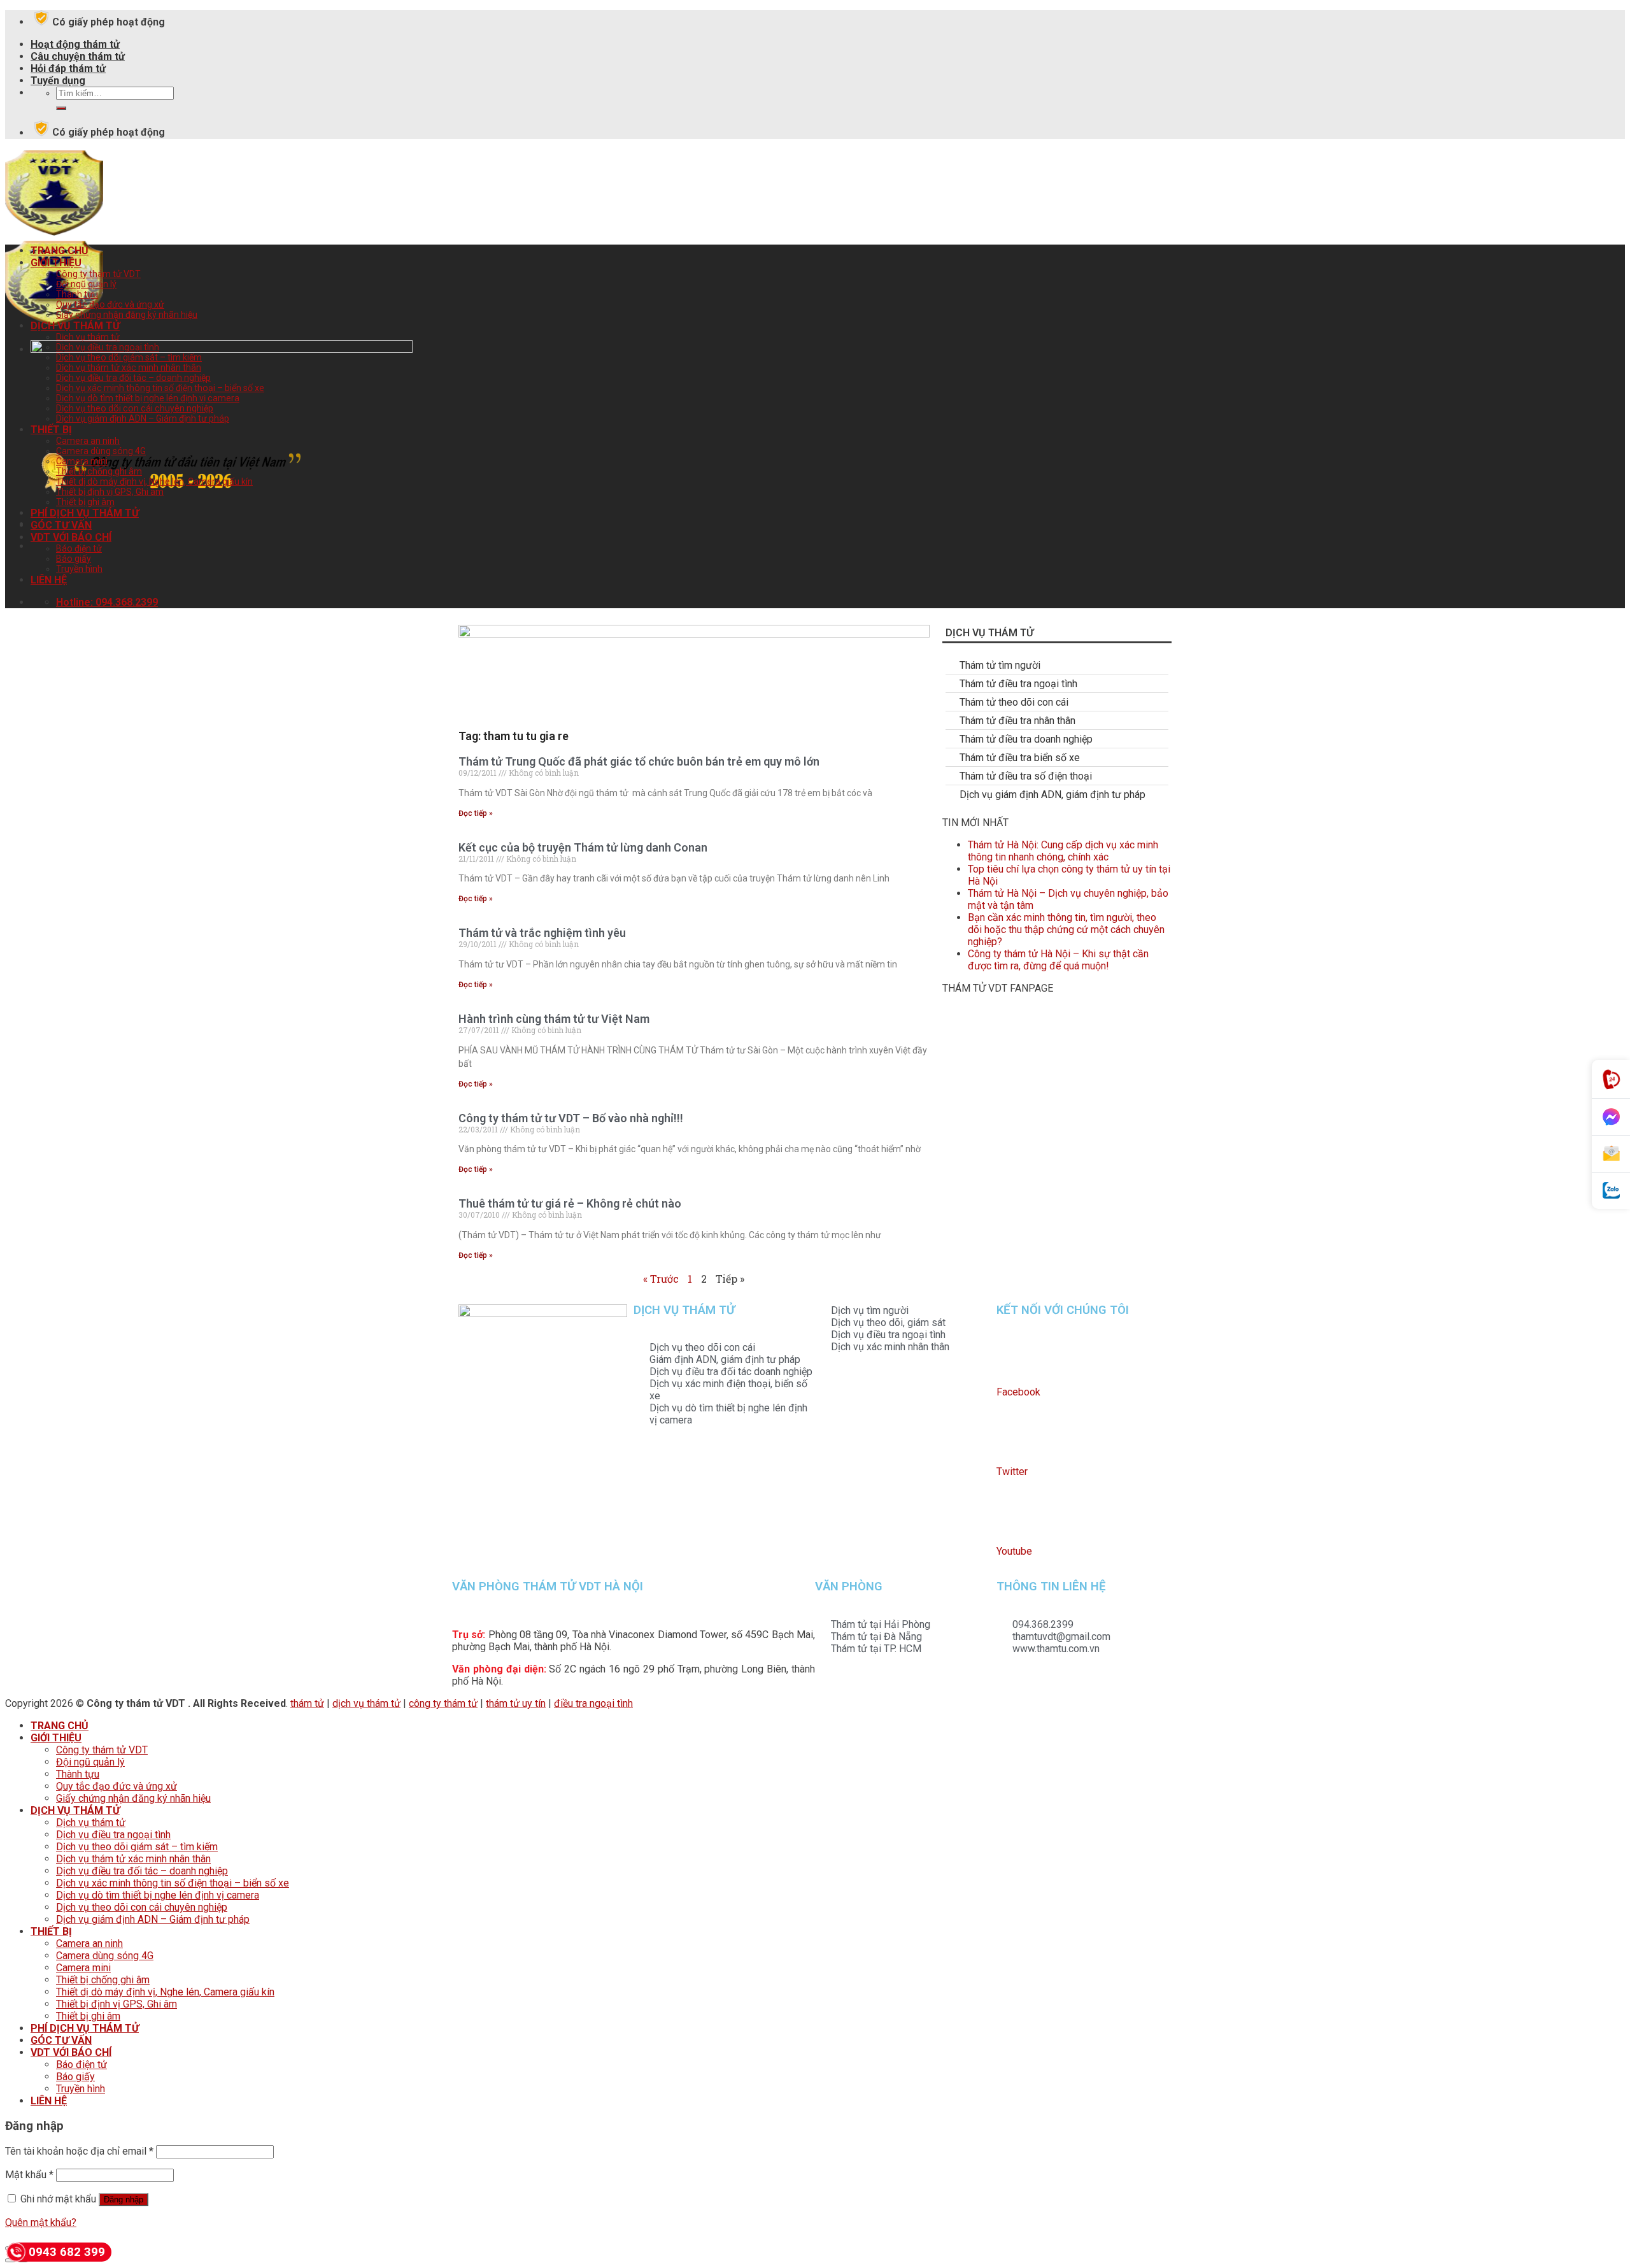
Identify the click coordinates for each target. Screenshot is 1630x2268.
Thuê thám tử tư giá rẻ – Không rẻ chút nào (570, 1203)
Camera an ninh (88, 441)
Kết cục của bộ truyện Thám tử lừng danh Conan (583, 847)
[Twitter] (1012, 1437)
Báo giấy (74, 559)
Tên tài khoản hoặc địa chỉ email (79, 2151)
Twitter (1012, 1472)
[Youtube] (1012, 1516)
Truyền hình (79, 569)
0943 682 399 (67, 2252)
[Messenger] (1611, 1117)
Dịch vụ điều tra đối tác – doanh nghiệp (133, 378)
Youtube (1014, 1551)
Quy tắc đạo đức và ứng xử (110, 304)
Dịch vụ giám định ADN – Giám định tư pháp (143, 418)
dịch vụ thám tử (366, 1703)
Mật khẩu (29, 2175)
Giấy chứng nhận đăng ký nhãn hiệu (127, 315)
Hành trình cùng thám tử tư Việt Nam (554, 1019)
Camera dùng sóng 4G (101, 451)
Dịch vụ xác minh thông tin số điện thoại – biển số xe (160, 388)
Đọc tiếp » (476, 813)
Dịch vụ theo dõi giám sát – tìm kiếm (129, 357)
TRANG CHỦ (60, 251)
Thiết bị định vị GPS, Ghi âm (110, 492)
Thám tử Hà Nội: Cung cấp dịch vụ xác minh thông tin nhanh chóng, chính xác (1063, 851)
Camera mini (82, 461)
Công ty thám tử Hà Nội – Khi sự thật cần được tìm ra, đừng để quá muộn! (1058, 960)
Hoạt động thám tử (75, 44)
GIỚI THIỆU (56, 263)
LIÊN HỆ (49, 580)
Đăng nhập (124, 2200)
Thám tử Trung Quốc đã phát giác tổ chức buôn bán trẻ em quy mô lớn (639, 761)
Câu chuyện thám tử (78, 56)
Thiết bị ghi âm (85, 502)
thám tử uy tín (516, 1703)
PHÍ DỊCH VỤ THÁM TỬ (85, 513)
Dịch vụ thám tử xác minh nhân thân (129, 367)
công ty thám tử (443, 1703)
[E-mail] (1611, 1154)
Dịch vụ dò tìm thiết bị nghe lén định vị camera (148, 398)
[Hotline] (1611, 1079)
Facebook (1018, 1392)
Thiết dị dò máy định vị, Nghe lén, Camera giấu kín (154, 481)
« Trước (661, 1279)
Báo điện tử (79, 548)
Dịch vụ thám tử (88, 337)
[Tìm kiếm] (61, 108)
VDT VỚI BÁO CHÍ (71, 537)
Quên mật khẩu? (41, 2222)
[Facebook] (1012, 1357)
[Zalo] (1611, 1191)
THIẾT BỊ (51, 430)
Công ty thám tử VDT (98, 274)
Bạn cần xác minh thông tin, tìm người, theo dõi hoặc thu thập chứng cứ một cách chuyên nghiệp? (1066, 930)
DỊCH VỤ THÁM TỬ (75, 326)
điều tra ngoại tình (593, 1703)
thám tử (307, 1703)
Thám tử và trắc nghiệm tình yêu (542, 933)
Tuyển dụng (58, 81)
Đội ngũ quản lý (86, 284)
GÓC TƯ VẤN (61, 525)
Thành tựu (77, 294)
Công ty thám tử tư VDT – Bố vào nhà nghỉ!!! (571, 1118)
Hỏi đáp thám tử (68, 68)
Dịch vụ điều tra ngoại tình (108, 347)
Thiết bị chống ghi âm (99, 471)
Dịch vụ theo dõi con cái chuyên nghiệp (135, 408)
